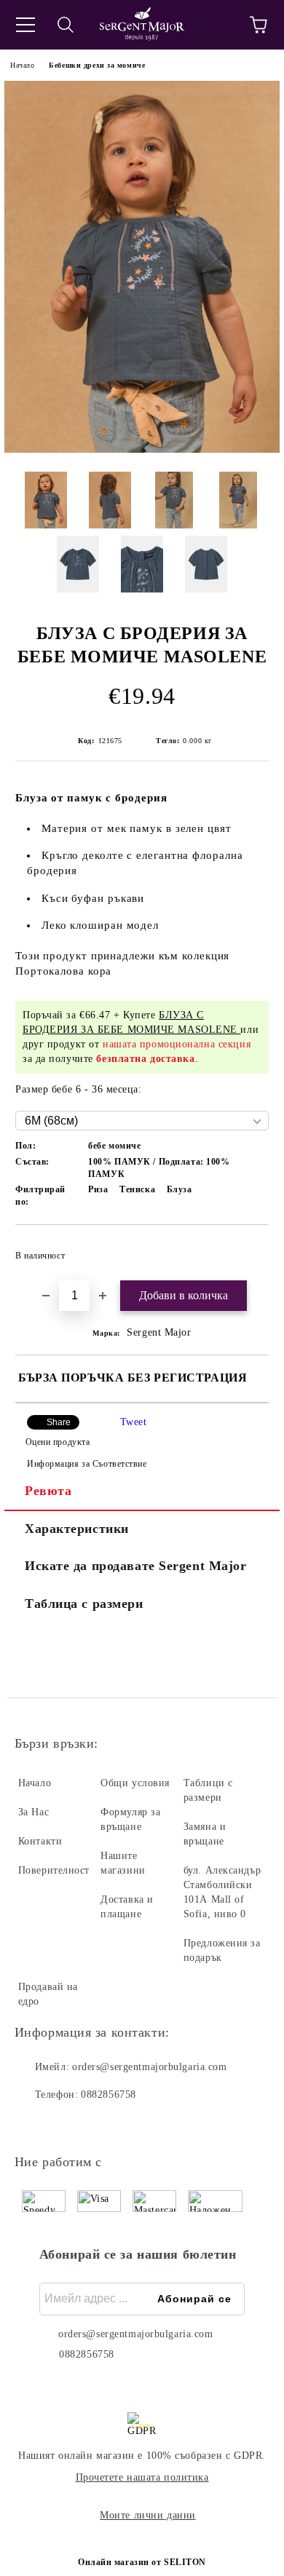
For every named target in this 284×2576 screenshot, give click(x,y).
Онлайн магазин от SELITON (142, 2562)
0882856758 (109, 2095)
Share (59, 1422)
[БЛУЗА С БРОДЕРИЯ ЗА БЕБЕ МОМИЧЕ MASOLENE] (142, 449)
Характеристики (77, 1529)
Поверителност (54, 1870)
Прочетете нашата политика (142, 2477)
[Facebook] (33, 2124)
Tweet (134, 1422)
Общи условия (135, 1783)
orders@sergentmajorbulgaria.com (149, 2067)
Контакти (40, 1841)
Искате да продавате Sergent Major (135, 1566)
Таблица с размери (84, 1604)
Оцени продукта (58, 1442)
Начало (22, 65)
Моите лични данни (148, 2515)
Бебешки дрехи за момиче (97, 65)
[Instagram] (66, 2124)
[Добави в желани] (248, 1249)
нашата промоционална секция (177, 1044)
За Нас (33, 1812)
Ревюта (48, 1491)
